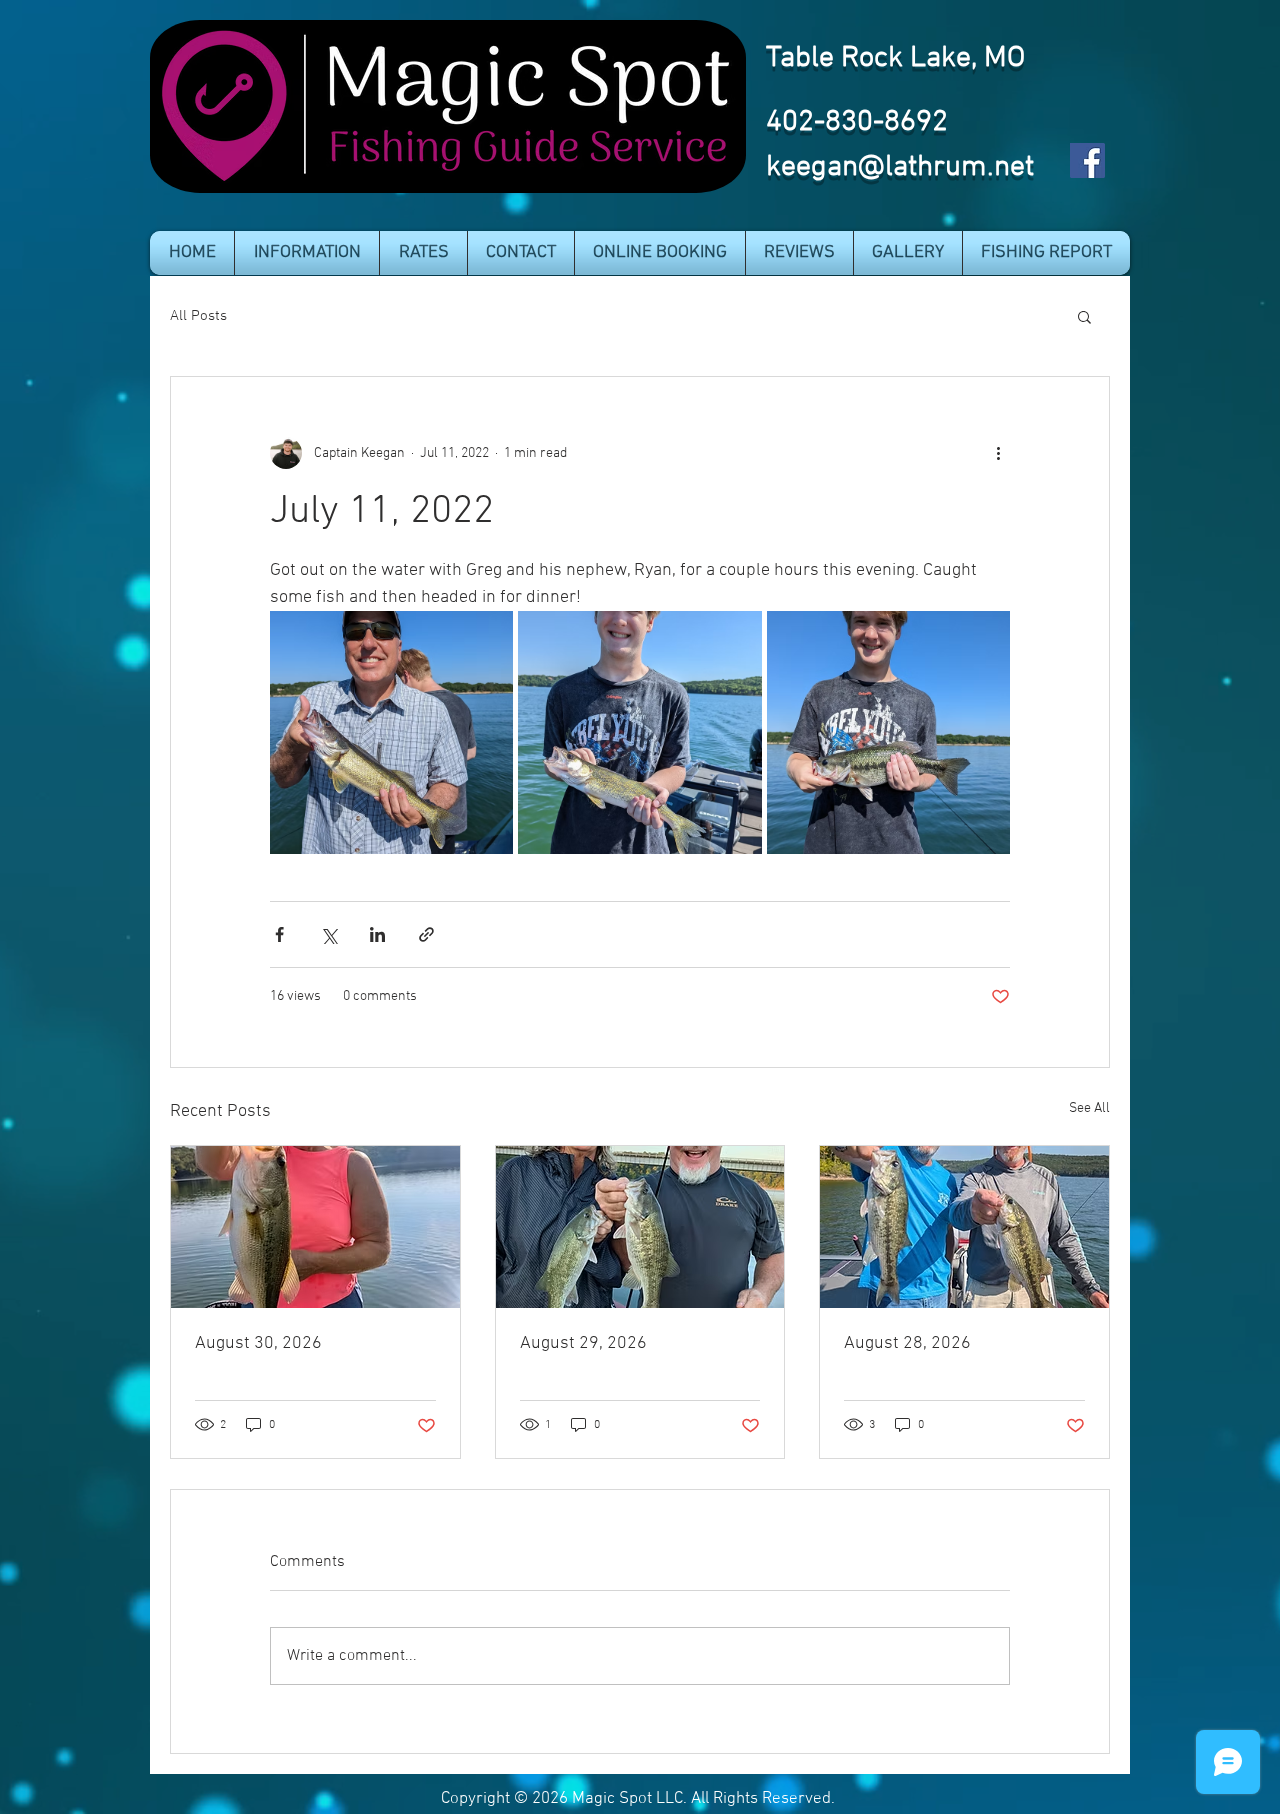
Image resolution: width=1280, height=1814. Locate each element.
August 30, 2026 (258, 1343)
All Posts (198, 316)
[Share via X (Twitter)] (328, 934)
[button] (307, 253)
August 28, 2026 (907, 1343)
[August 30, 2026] (315, 1227)
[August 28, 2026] (964, 1227)
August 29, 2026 (583, 1343)
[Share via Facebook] (279, 934)
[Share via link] (426, 934)
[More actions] (998, 453)
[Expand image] (391, 732)
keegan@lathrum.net (900, 167)
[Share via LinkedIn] (377, 934)
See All (1089, 1108)
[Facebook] (1087, 160)
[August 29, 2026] (640, 1227)
